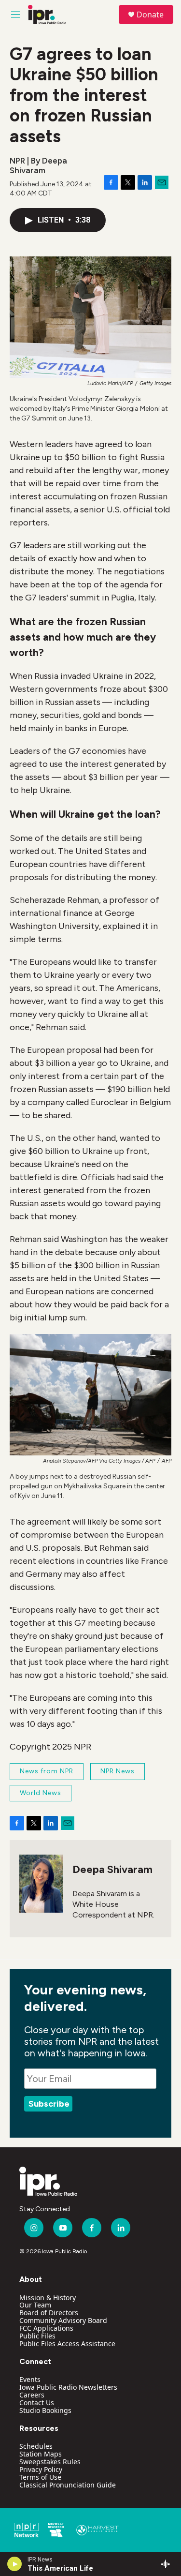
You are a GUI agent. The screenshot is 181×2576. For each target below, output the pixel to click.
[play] (15, 2564)
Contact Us (37, 2403)
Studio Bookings (45, 2410)
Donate (150, 15)
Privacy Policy (41, 2469)
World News (41, 1793)
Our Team (35, 2305)
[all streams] (168, 2564)
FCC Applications (46, 2328)
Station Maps (41, 2454)
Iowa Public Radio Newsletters (68, 2387)
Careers (32, 2395)
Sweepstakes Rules (50, 2462)
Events (30, 2379)
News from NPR (47, 1771)
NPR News (118, 1771)
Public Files (37, 2336)
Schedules (36, 2446)
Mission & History (48, 2298)
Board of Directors (49, 2313)
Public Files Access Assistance (67, 2344)
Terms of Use (40, 2477)
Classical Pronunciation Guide (68, 2485)
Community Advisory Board (63, 2320)
